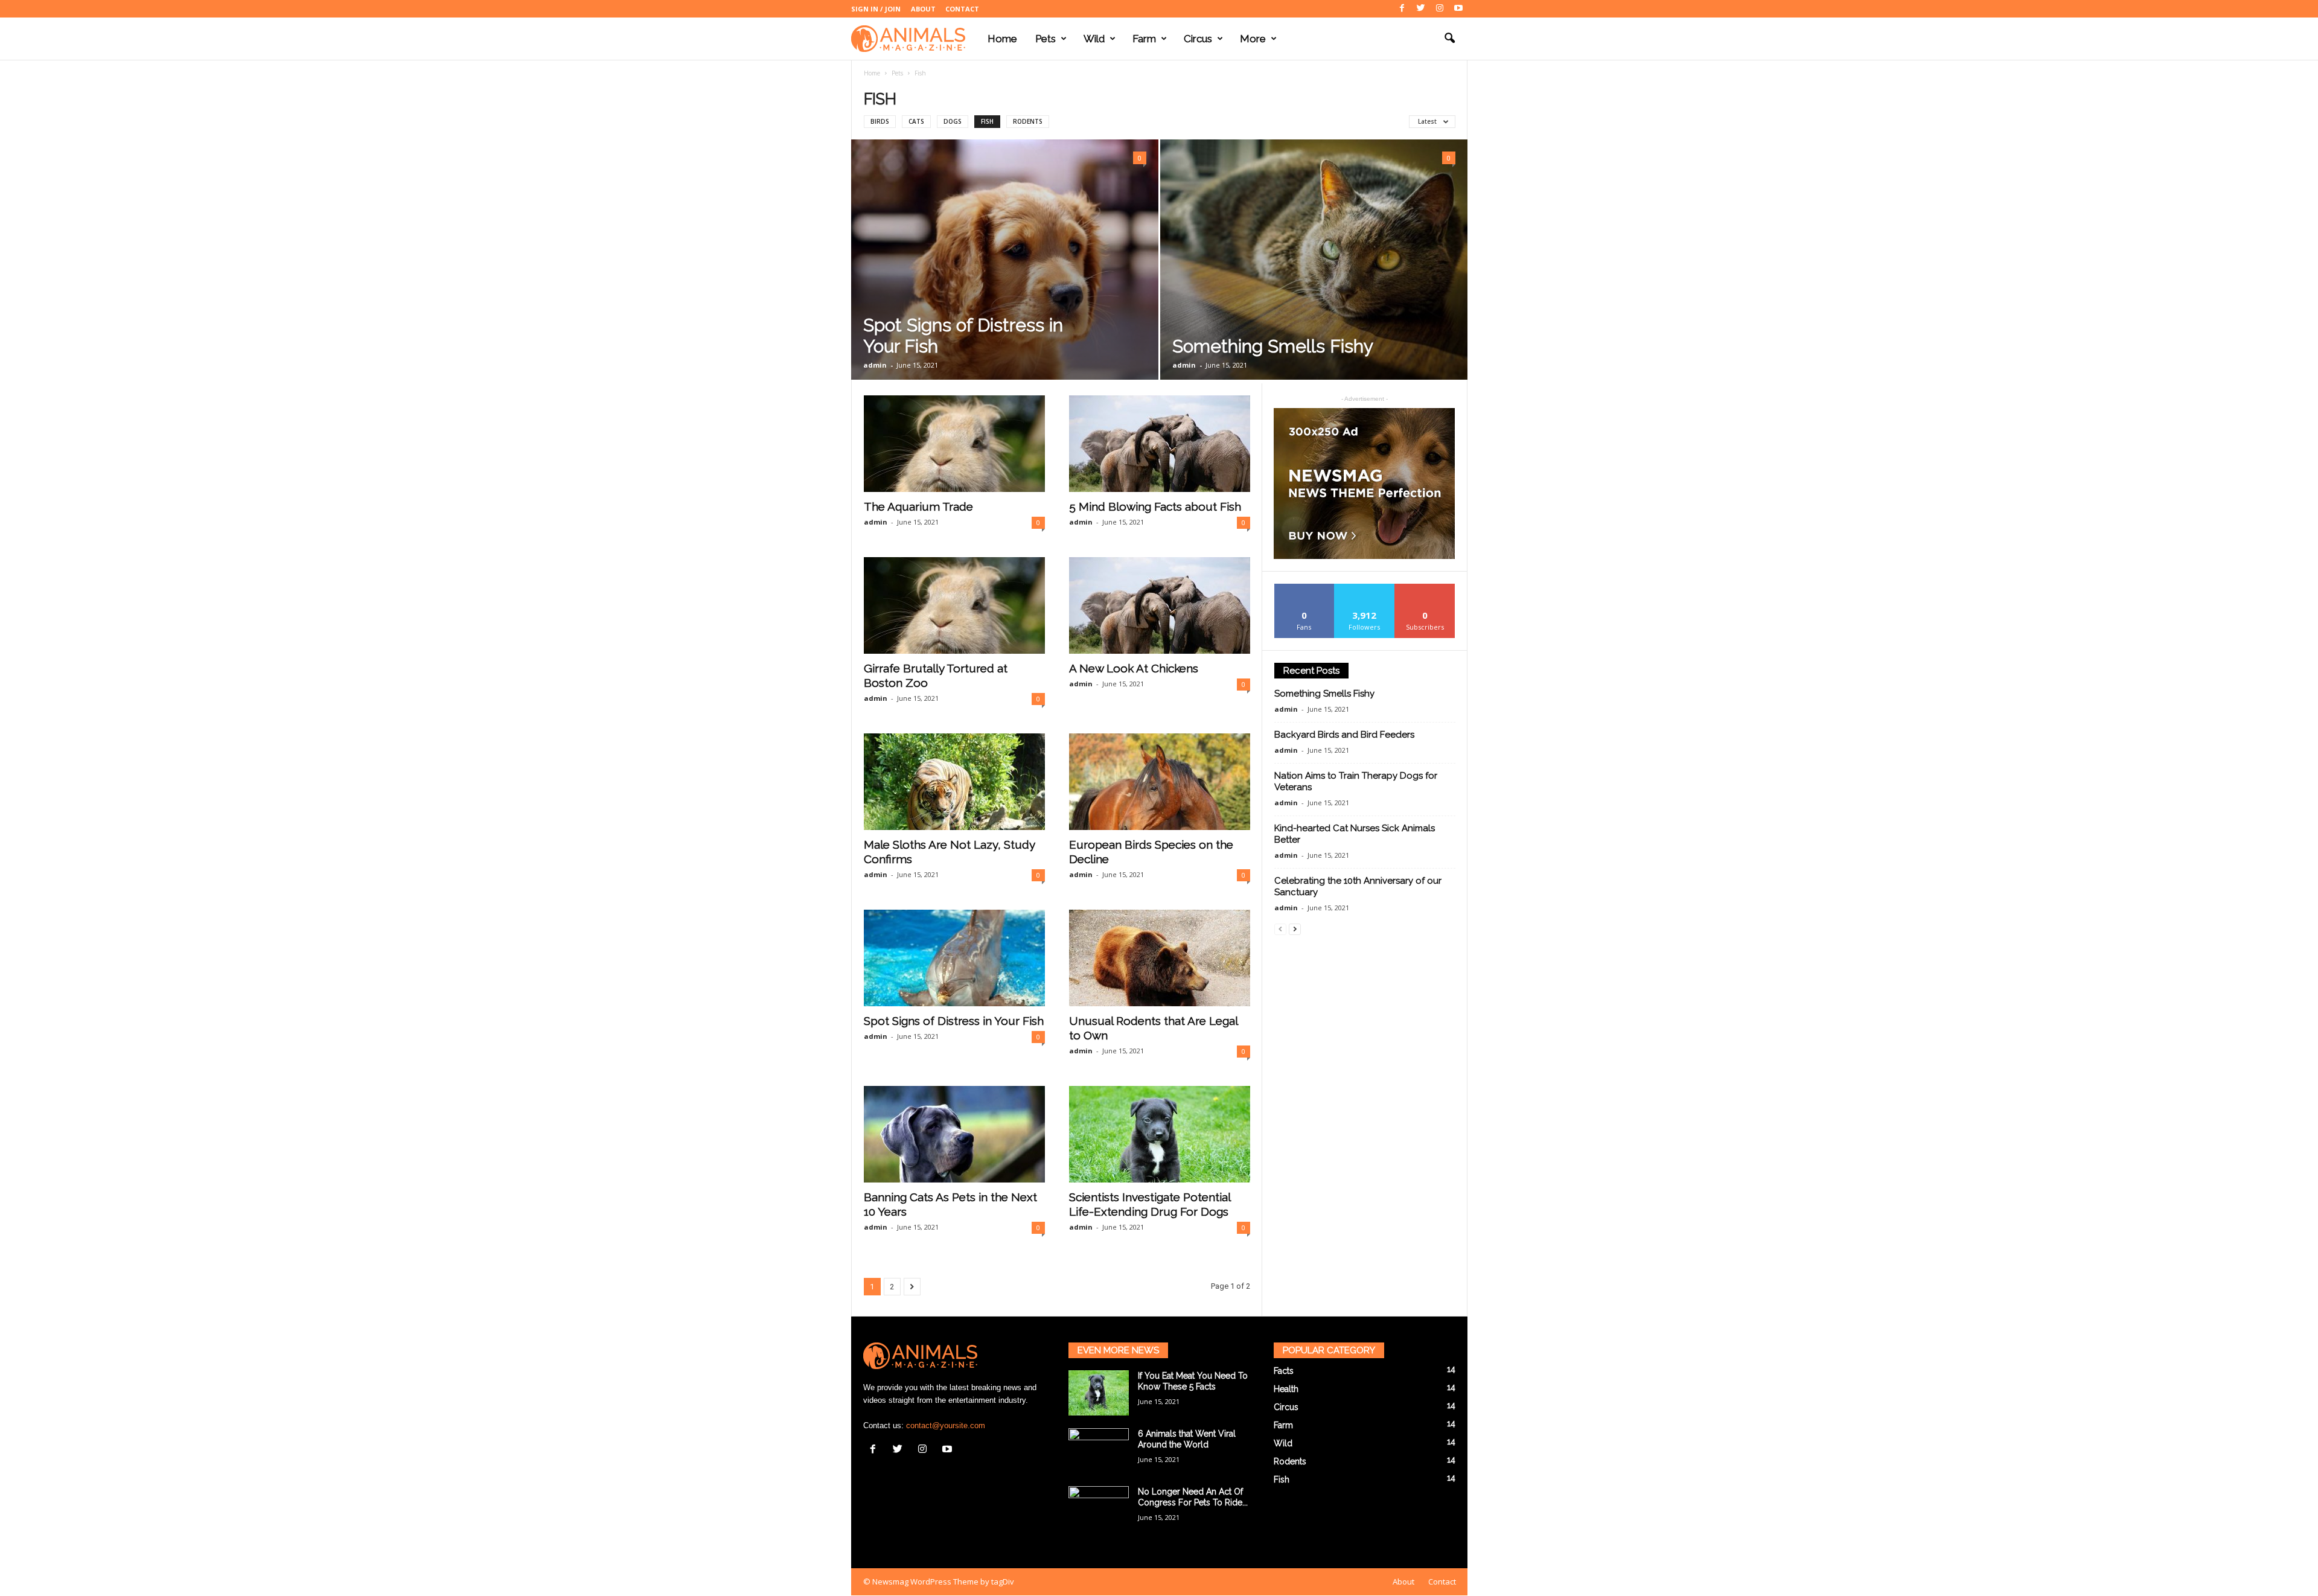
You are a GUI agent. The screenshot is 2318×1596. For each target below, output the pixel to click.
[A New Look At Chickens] (1160, 605)
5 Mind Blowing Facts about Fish (1155, 506)
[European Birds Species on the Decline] (1160, 782)
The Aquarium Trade (918, 506)
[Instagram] (1440, 9)
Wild (1094, 39)
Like (1304, 588)
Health (1286, 1389)
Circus (1198, 39)
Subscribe (1425, 588)
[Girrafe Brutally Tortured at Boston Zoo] (954, 605)
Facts (1284, 1371)
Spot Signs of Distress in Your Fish (954, 1021)
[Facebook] (1402, 9)
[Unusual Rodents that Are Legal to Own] (1160, 958)
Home (1002, 39)
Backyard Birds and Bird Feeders (1344, 735)
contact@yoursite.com (946, 1425)
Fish (987, 121)
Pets (1046, 39)
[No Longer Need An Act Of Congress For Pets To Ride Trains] (1099, 1509)
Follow (1365, 588)
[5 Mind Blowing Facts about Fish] (1160, 444)
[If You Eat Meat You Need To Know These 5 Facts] (1099, 1393)
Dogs (953, 121)
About (923, 9)
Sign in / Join (876, 9)
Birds (880, 121)
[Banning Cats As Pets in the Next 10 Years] (954, 1134)
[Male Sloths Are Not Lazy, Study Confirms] (954, 782)
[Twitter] (1421, 9)
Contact (962, 9)
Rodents (1028, 121)
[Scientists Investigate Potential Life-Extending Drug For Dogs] (1160, 1134)
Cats (916, 121)
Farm (1144, 39)
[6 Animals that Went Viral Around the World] (1099, 1451)
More (1253, 39)
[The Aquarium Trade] (954, 444)
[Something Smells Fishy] (1314, 260)
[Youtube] (1458, 9)
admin (875, 365)
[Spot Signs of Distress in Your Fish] (1005, 260)
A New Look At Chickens (1134, 668)
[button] (1449, 39)
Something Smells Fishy (1273, 346)
